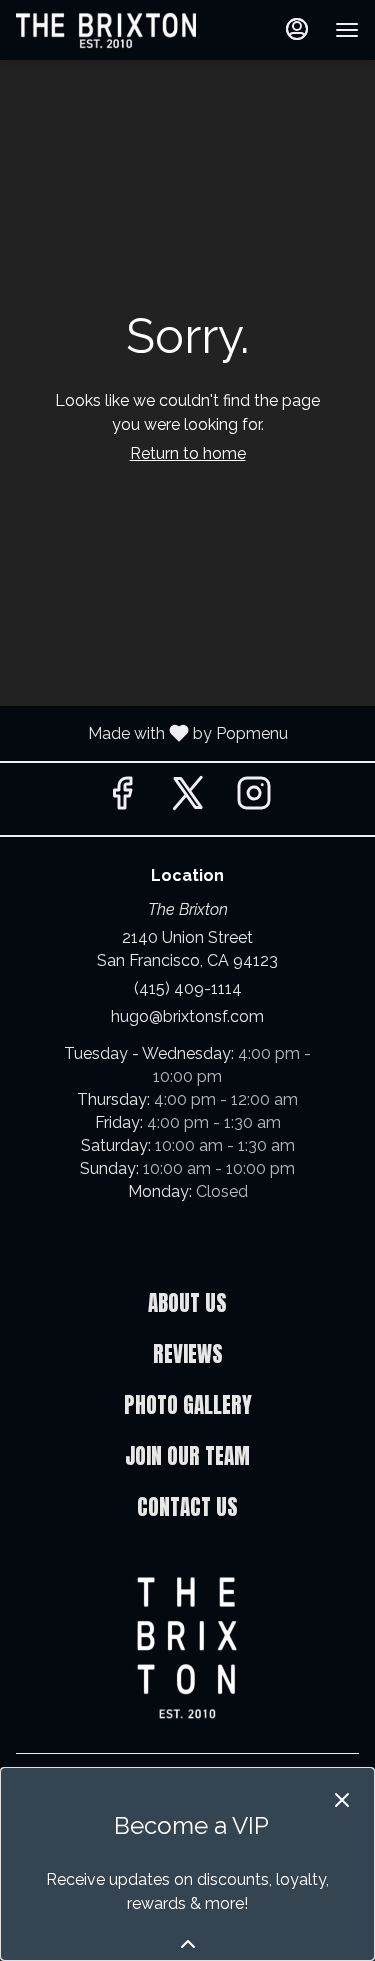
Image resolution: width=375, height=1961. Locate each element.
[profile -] (297, 29)
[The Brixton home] (106, 30)
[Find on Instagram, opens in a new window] (254, 798)
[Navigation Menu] (347, 30)
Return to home (188, 453)
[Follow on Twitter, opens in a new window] (188, 798)
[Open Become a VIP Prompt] (188, 1944)
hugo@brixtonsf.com (187, 1016)
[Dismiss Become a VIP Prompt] (342, 1800)
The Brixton (187, 1648)
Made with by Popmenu (151, 732)
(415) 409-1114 (188, 988)
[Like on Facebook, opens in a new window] (122, 798)
